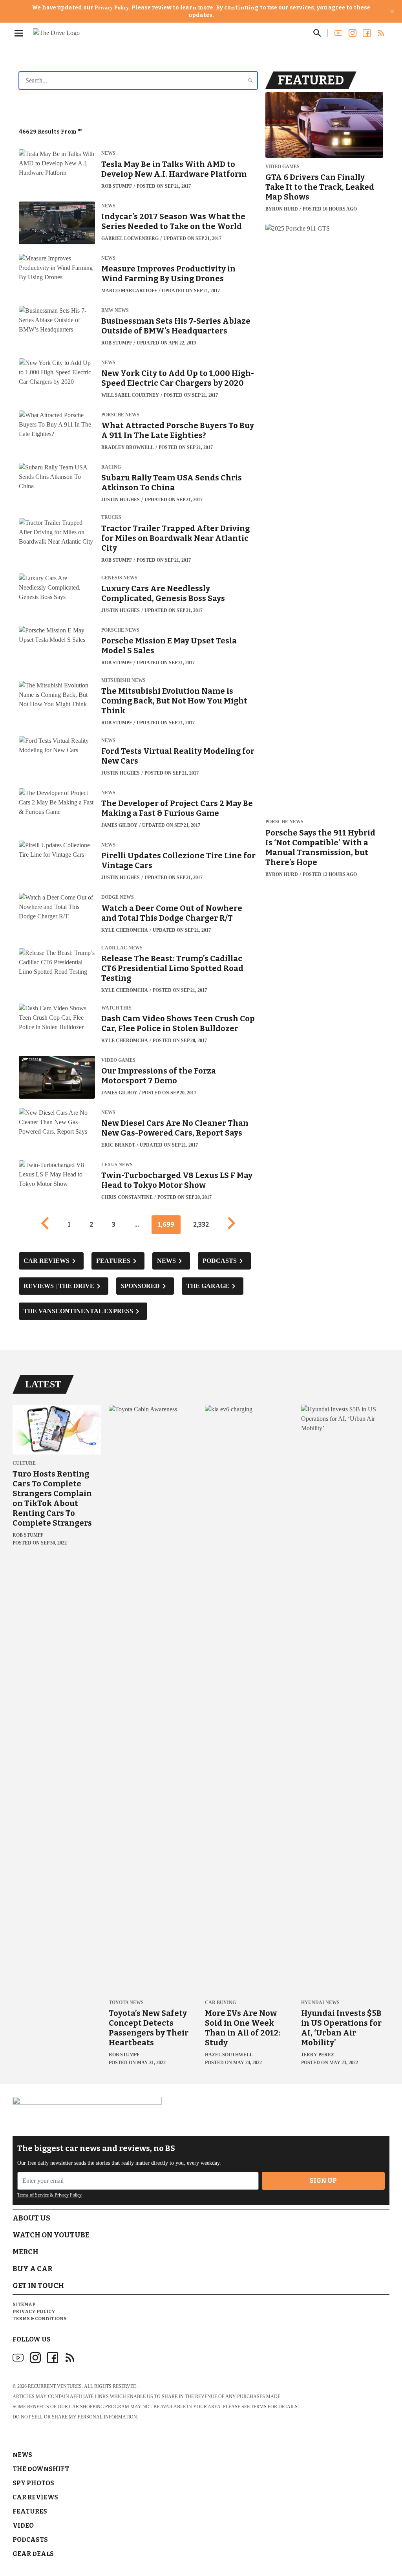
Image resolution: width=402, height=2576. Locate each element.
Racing (111, 467)
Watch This (116, 1008)
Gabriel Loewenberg (130, 238)
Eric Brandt (118, 1145)
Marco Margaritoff (129, 291)
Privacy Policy (112, 8)
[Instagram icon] (35, 2358)
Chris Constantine (127, 1197)
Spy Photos (33, 2483)
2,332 (201, 1225)
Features (30, 2511)
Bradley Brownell (128, 447)
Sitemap (24, 2305)
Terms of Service (33, 2195)
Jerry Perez (318, 2055)
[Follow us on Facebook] (367, 33)
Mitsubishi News (123, 681)
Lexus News (117, 1165)
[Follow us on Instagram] (353, 33)
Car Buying (220, 2003)
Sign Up (323, 2181)
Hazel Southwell (229, 2055)
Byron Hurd (282, 209)
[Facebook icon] (53, 2358)
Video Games (118, 1060)
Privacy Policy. (68, 2195)
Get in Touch (38, 2286)
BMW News (115, 311)
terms (259, 2407)
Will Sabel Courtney (130, 395)
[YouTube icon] (18, 2358)
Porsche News (120, 415)
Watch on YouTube (51, 2235)
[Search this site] (317, 33)
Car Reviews (35, 2497)
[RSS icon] (70, 2358)
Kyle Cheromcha (125, 930)
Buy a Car (32, 2269)
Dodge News (118, 897)
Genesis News (119, 578)
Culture (24, 1463)
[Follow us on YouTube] (338, 33)
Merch (26, 2252)
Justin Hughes (121, 500)
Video (23, 2526)
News (108, 153)
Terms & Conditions (40, 2319)
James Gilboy (119, 825)
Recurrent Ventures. (55, 2386)
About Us (31, 2218)
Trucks (111, 518)
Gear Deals (33, 2554)
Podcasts (30, 2540)
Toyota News (126, 2003)
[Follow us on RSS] (381, 33)
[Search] (250, 81)
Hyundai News (320, 2003)
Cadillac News (122, 948)
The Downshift (41, 2469)
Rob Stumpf (117, 186)
